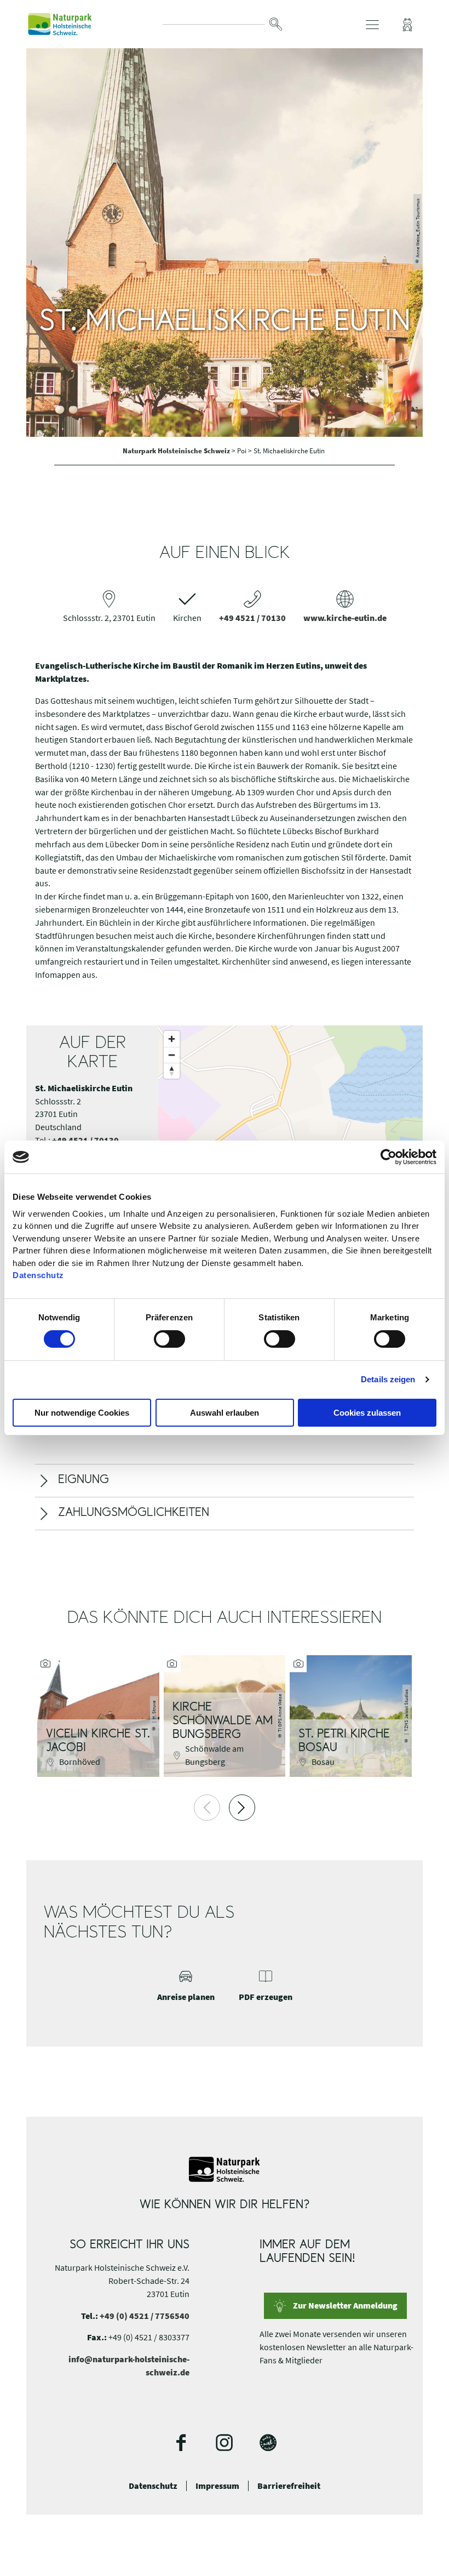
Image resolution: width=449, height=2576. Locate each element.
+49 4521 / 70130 (252, 618)
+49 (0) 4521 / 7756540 (145, 2316)
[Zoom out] (172, 1055)
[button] (407, 25)
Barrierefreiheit (289, 2486)
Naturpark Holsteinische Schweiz (177, 451)
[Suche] (275, 24)
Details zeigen (388, 1379)
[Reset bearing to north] (172, 1071)
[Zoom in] (172, 1039)
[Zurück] (207, 1808)
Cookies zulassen (367, 1413)
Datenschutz (153, 2486)
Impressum (217, 2486)
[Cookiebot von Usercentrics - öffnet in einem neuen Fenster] (388, 1157)
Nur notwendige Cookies (82, 1413)
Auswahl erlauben (225, 1413)
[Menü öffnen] (372, 25)
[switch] (169, 1339)
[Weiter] (242, 1808)
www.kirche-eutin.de (345, 618)
